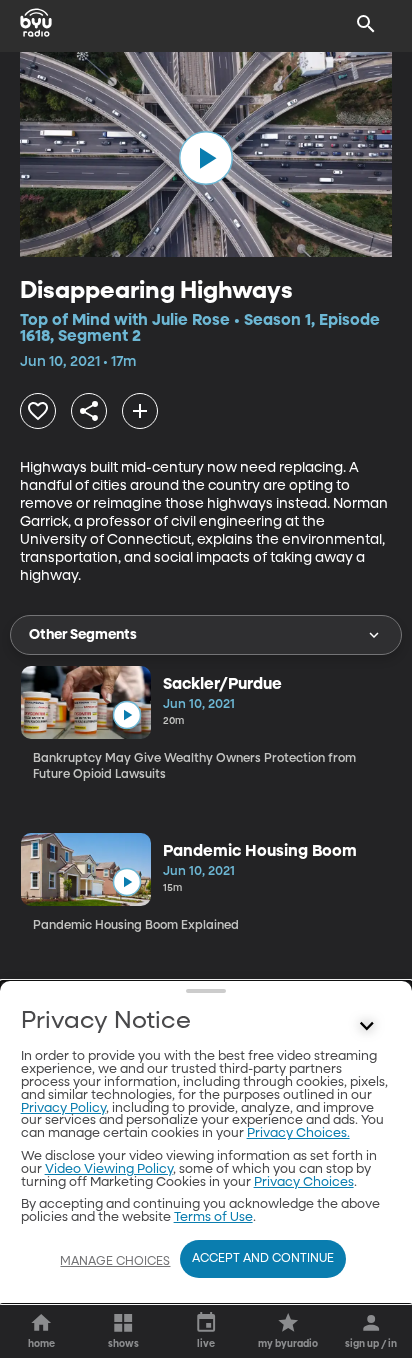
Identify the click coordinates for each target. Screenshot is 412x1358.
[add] (140, 411)
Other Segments (83, 635)
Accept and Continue (263, 1259)
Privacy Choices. (298, 1133)
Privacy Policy (63, 1108)
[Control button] (366, 1026)
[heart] (38, 411)
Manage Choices (115, 1262)
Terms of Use (213, 1217)
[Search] (366, 24)
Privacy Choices (304, 1182)
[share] (89, 411)
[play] (206, 158)
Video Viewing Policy (109, 1169)
